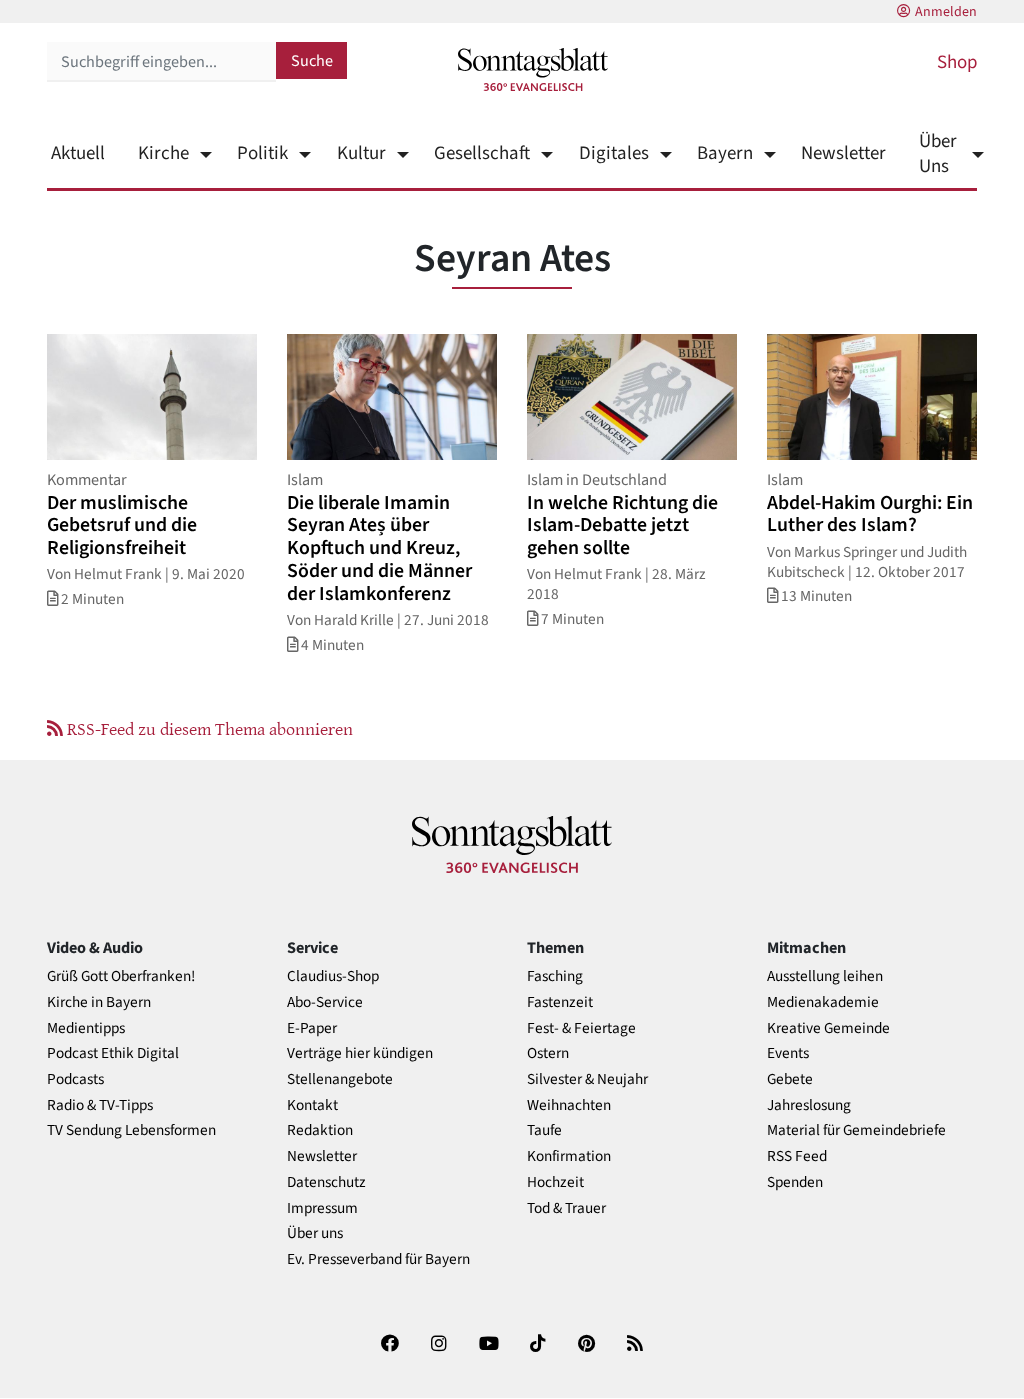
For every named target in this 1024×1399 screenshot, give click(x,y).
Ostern (548, 1053)
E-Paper (312, 1028)
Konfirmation (569, 1156)
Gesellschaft (482, 153)
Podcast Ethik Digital (113, 1053)
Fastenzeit (560, 1002)
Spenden (795, 1182)
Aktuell (78, 153)
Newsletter (843, 153)
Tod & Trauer (566, 1208)
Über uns (315, 1233)
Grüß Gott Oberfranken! (121, 976)
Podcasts (75, 1079)
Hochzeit (555, 1182)
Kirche (163, 153)
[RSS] (635, 1347)
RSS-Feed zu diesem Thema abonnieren (208, 728)
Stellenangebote (340, 1079)
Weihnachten (569, 1105)
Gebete (790, 1079)
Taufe (544, 1130)
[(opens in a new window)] (390, 1347)
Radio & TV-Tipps (100, 1105)
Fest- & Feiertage (581, 1028)
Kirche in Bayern (99, 1002)
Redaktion (320, 1130)
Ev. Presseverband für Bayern (378, 1259)
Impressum (322, 1208)
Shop (957, 62)
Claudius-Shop (333, 976)
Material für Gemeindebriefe (856, 1130)
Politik (262, 153)
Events (788, 1053)
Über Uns (938, 154)
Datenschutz (326, 1182)
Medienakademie (823, 1002)
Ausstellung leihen (825, 976)
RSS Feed (797, 1156)
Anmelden (946, 12)
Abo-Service (325, 1002)
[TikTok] (538, 1347)
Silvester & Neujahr (587, 1079)
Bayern (725, 153)
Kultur (361, 153)
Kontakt (312, 1105)
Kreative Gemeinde (828, 1028)
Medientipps (86, 1028)
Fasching (555, 976)
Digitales (613, 153)
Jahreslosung (809, 1105)
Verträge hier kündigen (360, 1053)
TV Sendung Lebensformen (131, 1130)
